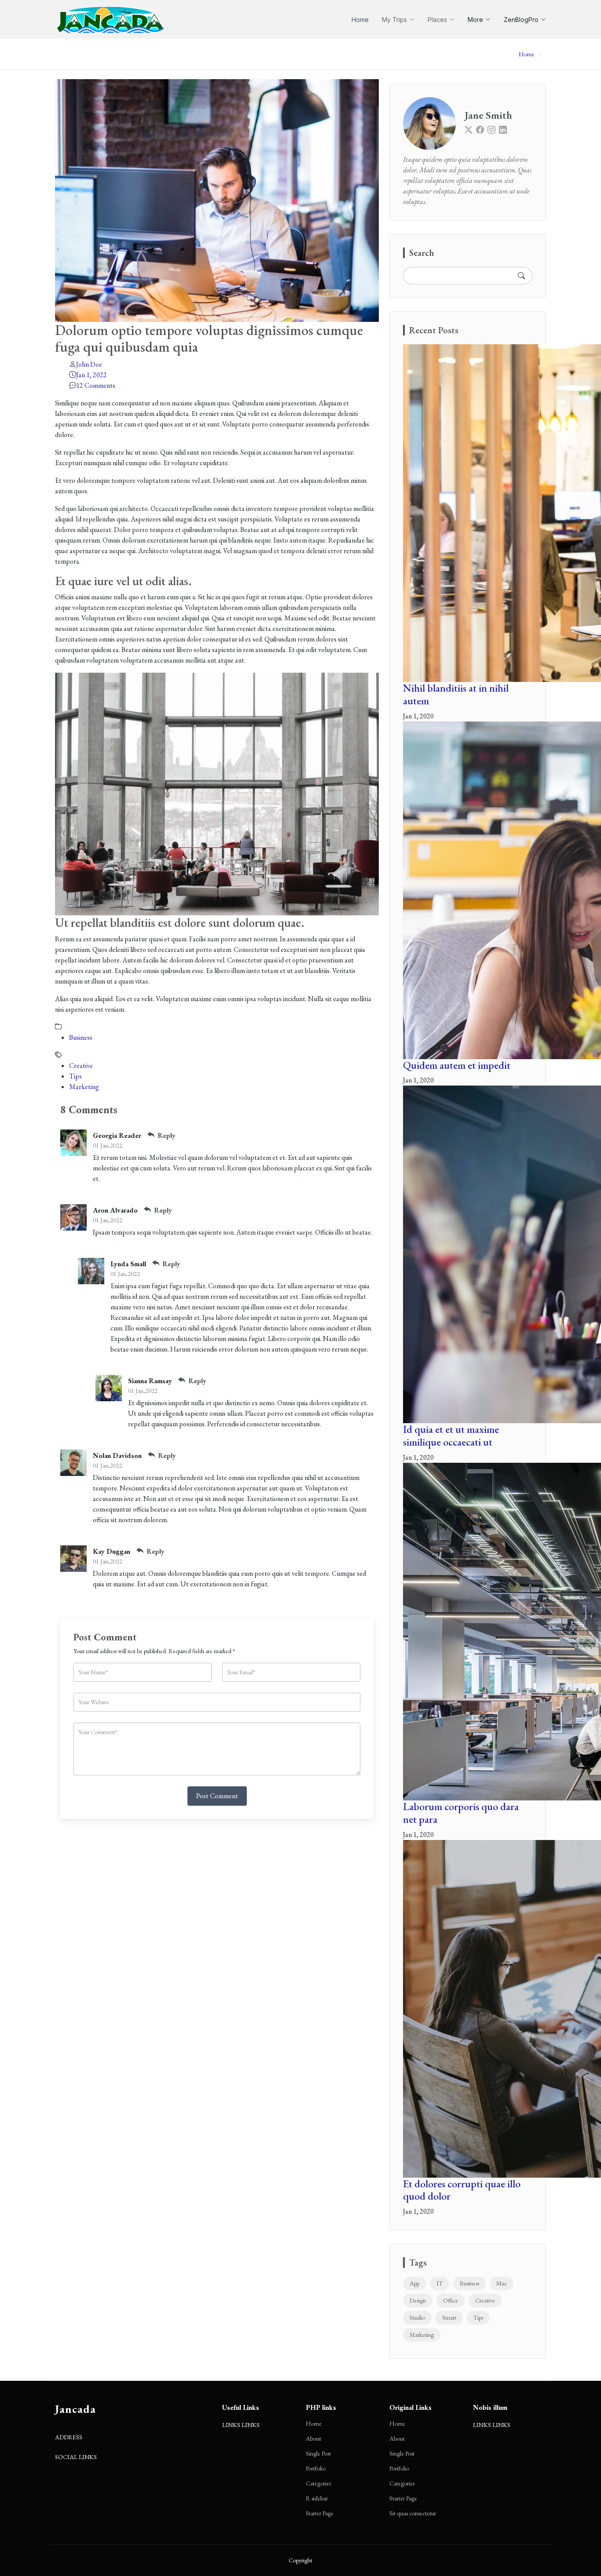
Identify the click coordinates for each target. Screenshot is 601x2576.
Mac (502, 2283)
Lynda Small (128, 1264)
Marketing (84, 1087)
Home (360, 20)
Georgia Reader (117, 1135)
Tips (75, 1076)
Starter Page (320, 2513)
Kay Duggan (112, 1551)
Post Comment (217, 1796)
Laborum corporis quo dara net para (461, 1813)
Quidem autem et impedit (457, 1065)
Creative (81, 1066)
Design (418, 2300)
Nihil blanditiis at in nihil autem (456, 694)
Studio (417, 2317)
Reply (166, 1135)
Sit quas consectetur (413, 2513)
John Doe (89, 364)
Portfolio (316, 2468)
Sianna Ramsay (150, 1381)
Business (81, 1037)
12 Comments (96, 385)
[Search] (521, 276)
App (414, 2283)
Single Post (318, 2453)
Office (451, 2300)
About (313, 2438)
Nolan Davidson (117, 1456)
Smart (449, 2317)
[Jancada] (111, 19)
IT (440, 2283)
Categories (318, 2483)
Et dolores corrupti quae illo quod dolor (462, 2190)
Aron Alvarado (115, 1210)
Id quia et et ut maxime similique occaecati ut (451, 1436)
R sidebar (317, 2498)
